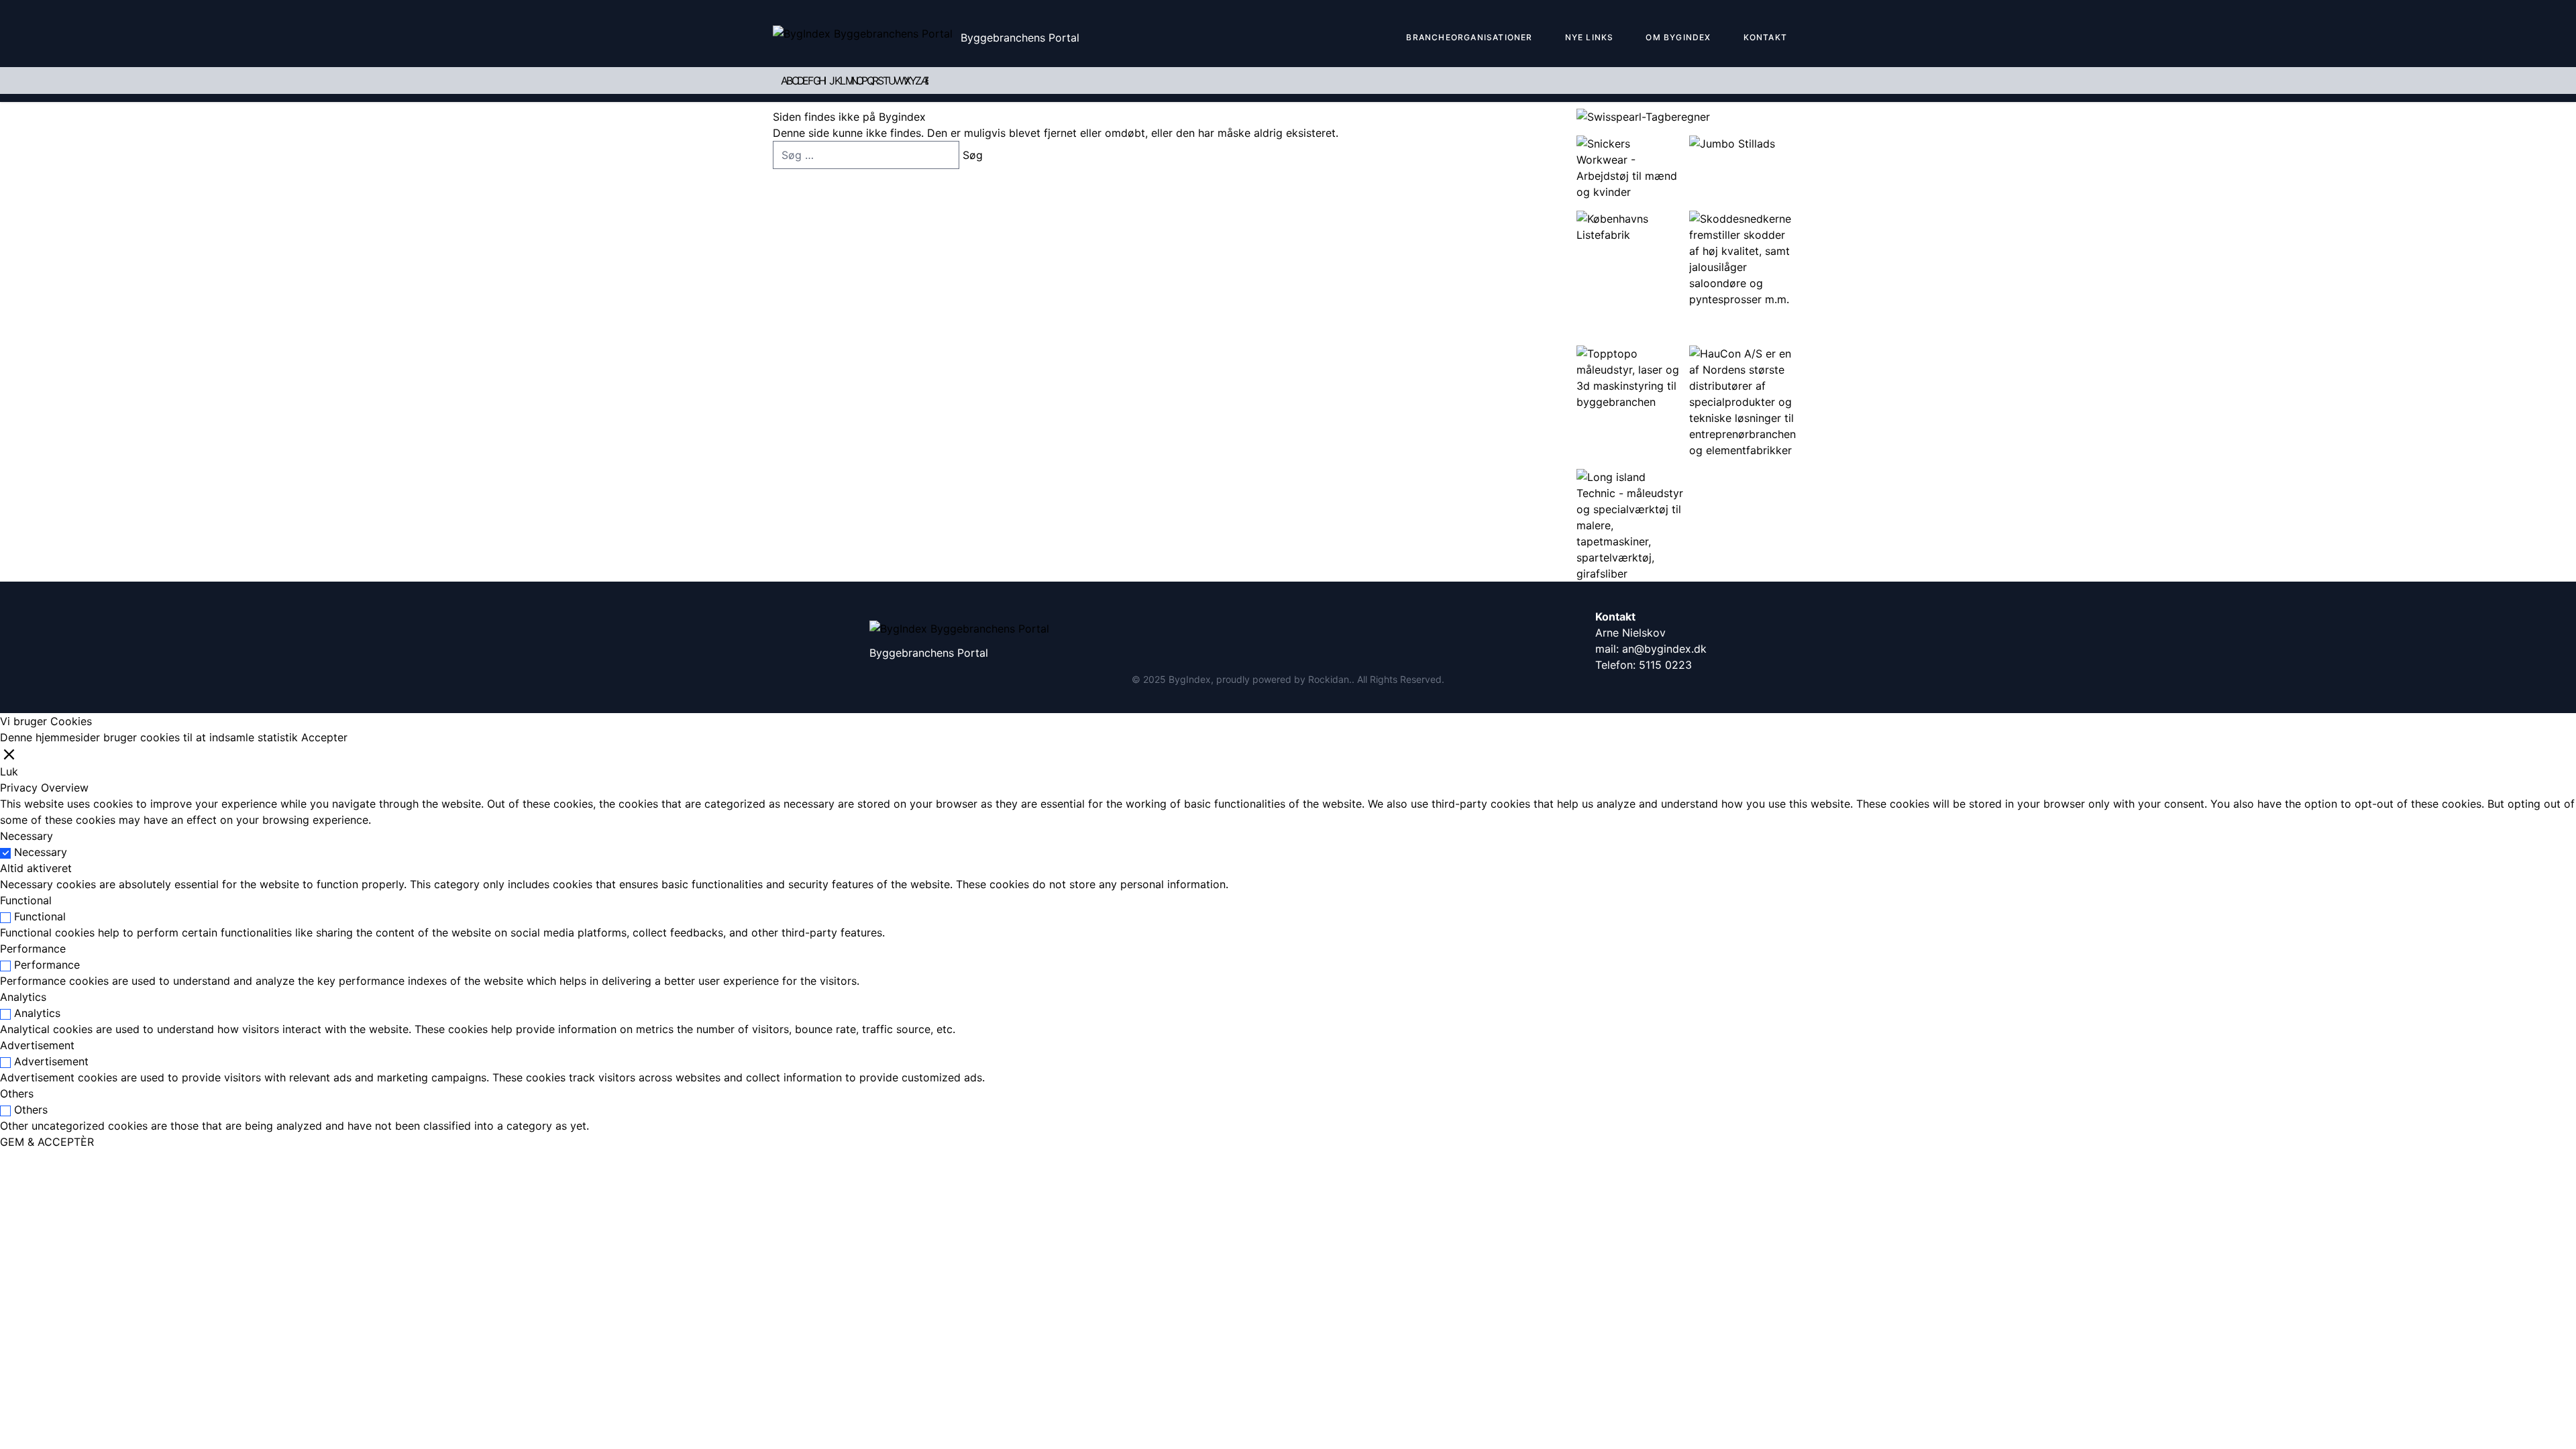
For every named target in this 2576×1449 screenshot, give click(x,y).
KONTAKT (1765, 37)
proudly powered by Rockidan (1283, 679)
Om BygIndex (1678, 37)
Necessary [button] (26, 836)
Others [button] (17, 1093)
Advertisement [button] (37, 1045)
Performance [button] (33, 949)
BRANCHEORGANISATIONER (1469, 37)
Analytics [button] (23, 997)
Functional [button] (26, 900)
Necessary (41, 852)
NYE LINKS (1590, 37)
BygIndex (1190, 679)
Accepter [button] (324, 737)
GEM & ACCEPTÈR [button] (47, 1142)
